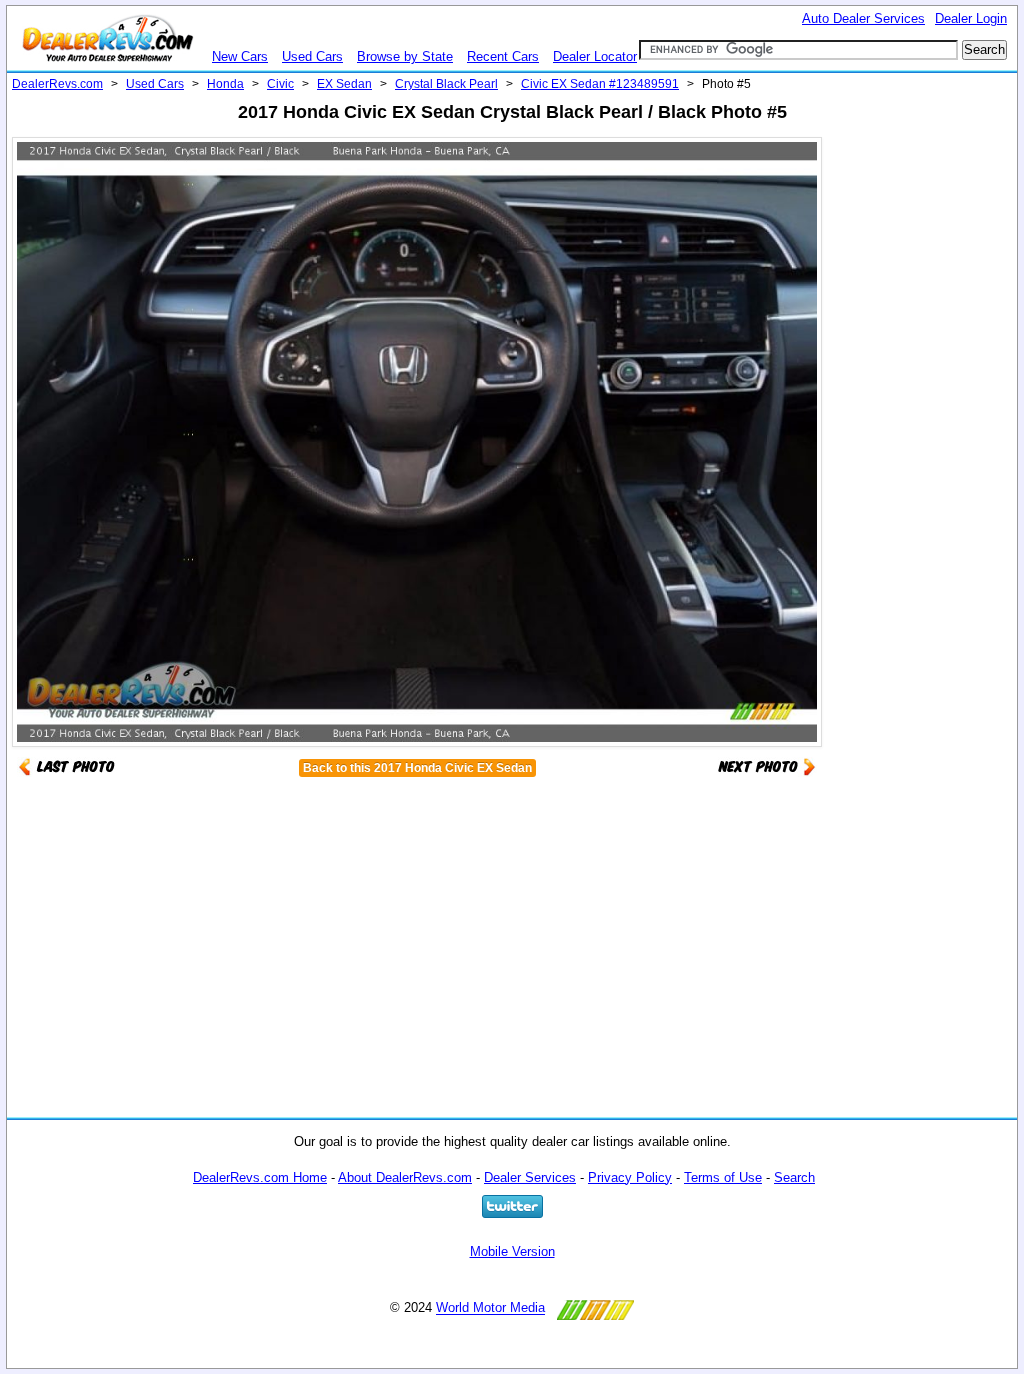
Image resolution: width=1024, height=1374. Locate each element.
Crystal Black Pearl (446, 84)
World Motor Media (490, 1308)
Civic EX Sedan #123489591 (600, 84)
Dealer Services (530, 1177)
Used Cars (312, 56)
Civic (280, 84)
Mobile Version (512, 1251)
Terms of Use (723, 1177)
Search (794, 1177)
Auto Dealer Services (863, 18)
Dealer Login (971, 18)
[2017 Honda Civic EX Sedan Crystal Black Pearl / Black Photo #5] (767, 765)
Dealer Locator (595, 56)
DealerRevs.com (57, 84)
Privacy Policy (630, 1177)
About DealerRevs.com (405, 1177)
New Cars (240, 56)
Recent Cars (503, 56)
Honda (225, 84)
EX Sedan (344, 84)
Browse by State (405, 56)
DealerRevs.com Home (260, 1177)
